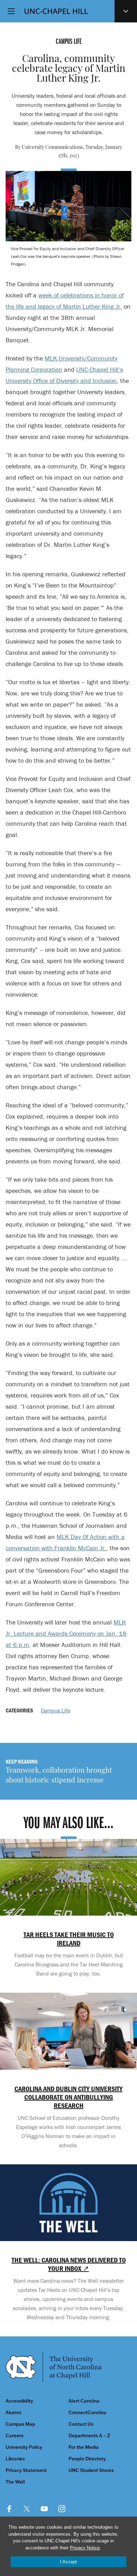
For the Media (84, 2447)
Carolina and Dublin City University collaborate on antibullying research (68, 2097)
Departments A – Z (89, 2436)
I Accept (68, 2562)
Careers (15, 2436)
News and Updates (126, 11)
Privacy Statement (26, 2470)
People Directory (87, 2459)
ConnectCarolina (87, 2413)
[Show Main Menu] (11, 11)
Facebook (9, 2509)
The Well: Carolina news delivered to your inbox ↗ (68, 2264)
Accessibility (19, 2401)
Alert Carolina (84, 2401)
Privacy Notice (85, 2548)
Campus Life (56, 1710)
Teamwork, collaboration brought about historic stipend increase (59, 1776)
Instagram (62, 2509)
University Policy (24, 2447)
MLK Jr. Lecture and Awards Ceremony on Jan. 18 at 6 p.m (66, 1633)
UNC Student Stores (91, 2470)
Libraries (15, 2459)
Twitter (27, 2509)
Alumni (13, 2413)
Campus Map (20, 2424)
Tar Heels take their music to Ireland (69, 1939)
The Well (15, 2482)
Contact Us (81, 2424)
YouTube (44, 2509)
